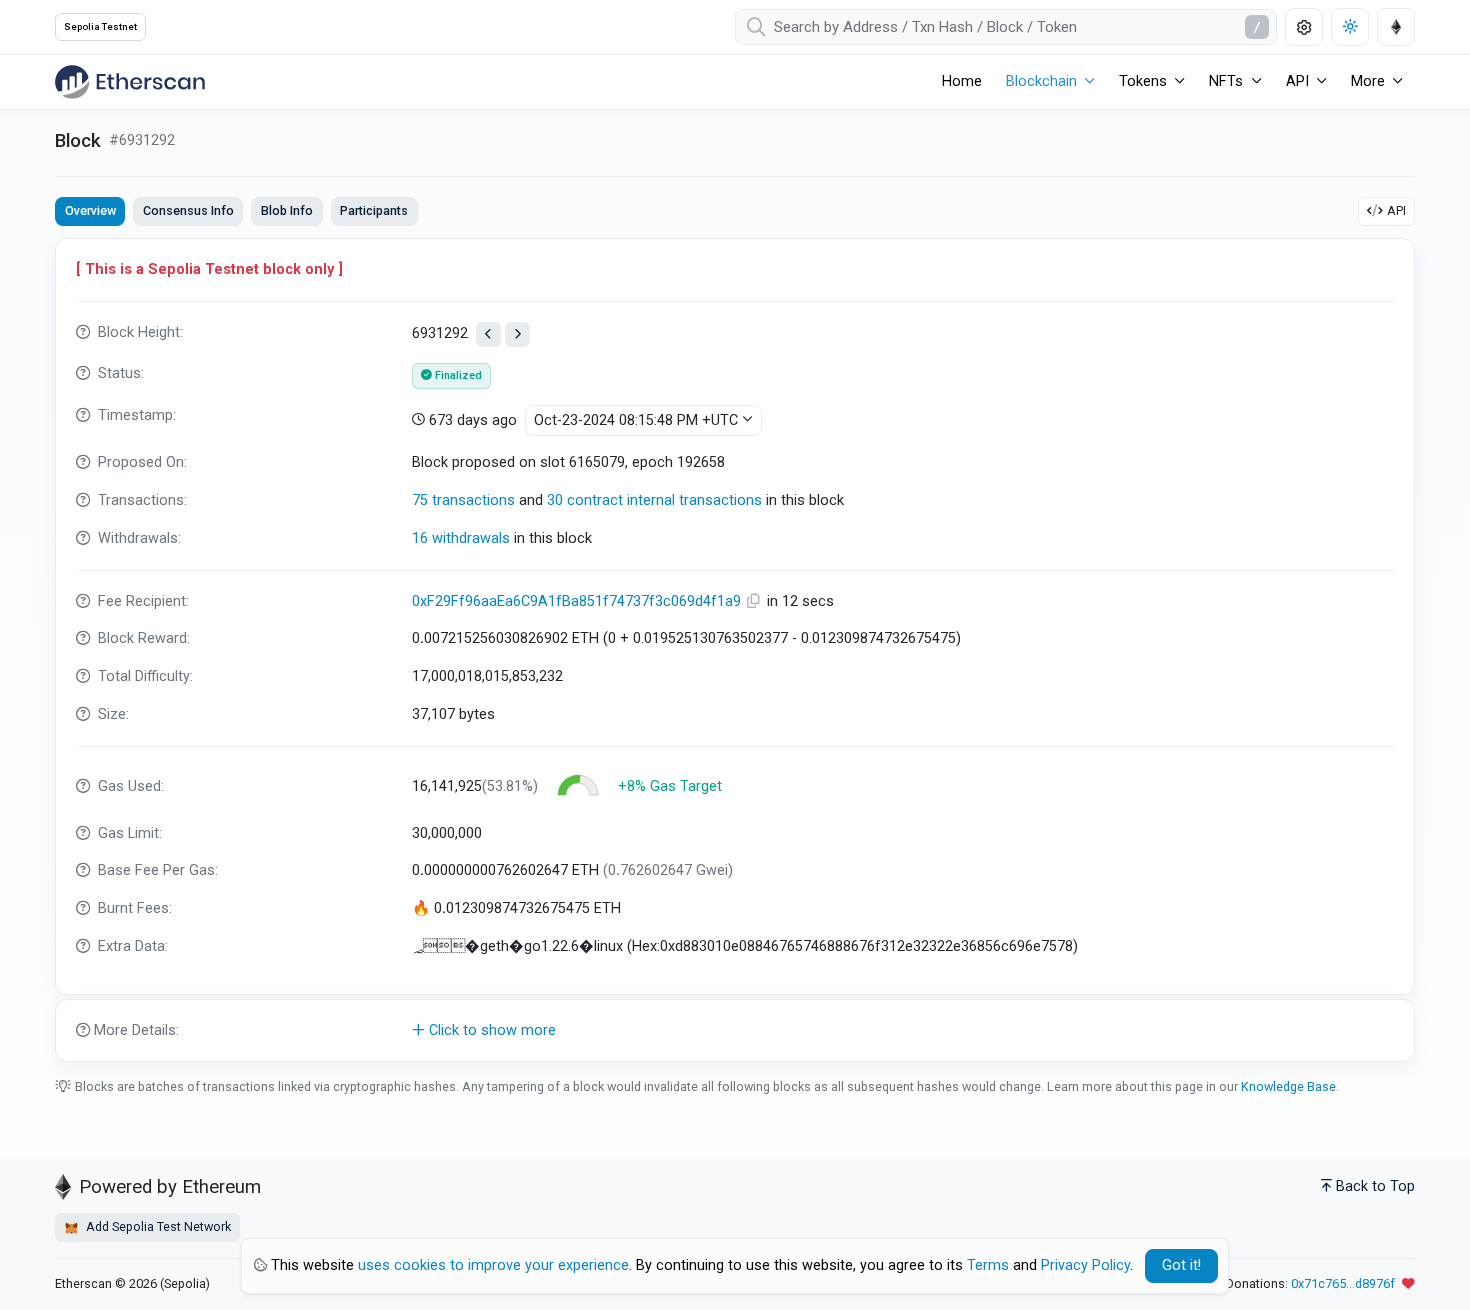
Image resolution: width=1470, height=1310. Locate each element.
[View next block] (517, 334)
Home (962, 81)
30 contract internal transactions (654, 500)
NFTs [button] (1226, 81)
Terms (988, 1265)
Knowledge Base (1288, 1086)
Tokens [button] (1143, 81)
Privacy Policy (1085, 1265)
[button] (735, 1031)
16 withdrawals (461, 538)
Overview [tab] (90, 210)
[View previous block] (488, 334)
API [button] (1297, 81)
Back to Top (1375, 1186)
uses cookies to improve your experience (493, 1265)
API (1396, 210)
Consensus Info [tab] (188, 210)
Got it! (1181, 1265)
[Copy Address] (756, 601)
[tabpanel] (735, 650)
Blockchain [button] (1041, 81)
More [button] (1368, 81)
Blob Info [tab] (287, 210)
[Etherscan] (130, 82)
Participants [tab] (374, 210)
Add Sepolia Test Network (157, 1226)
